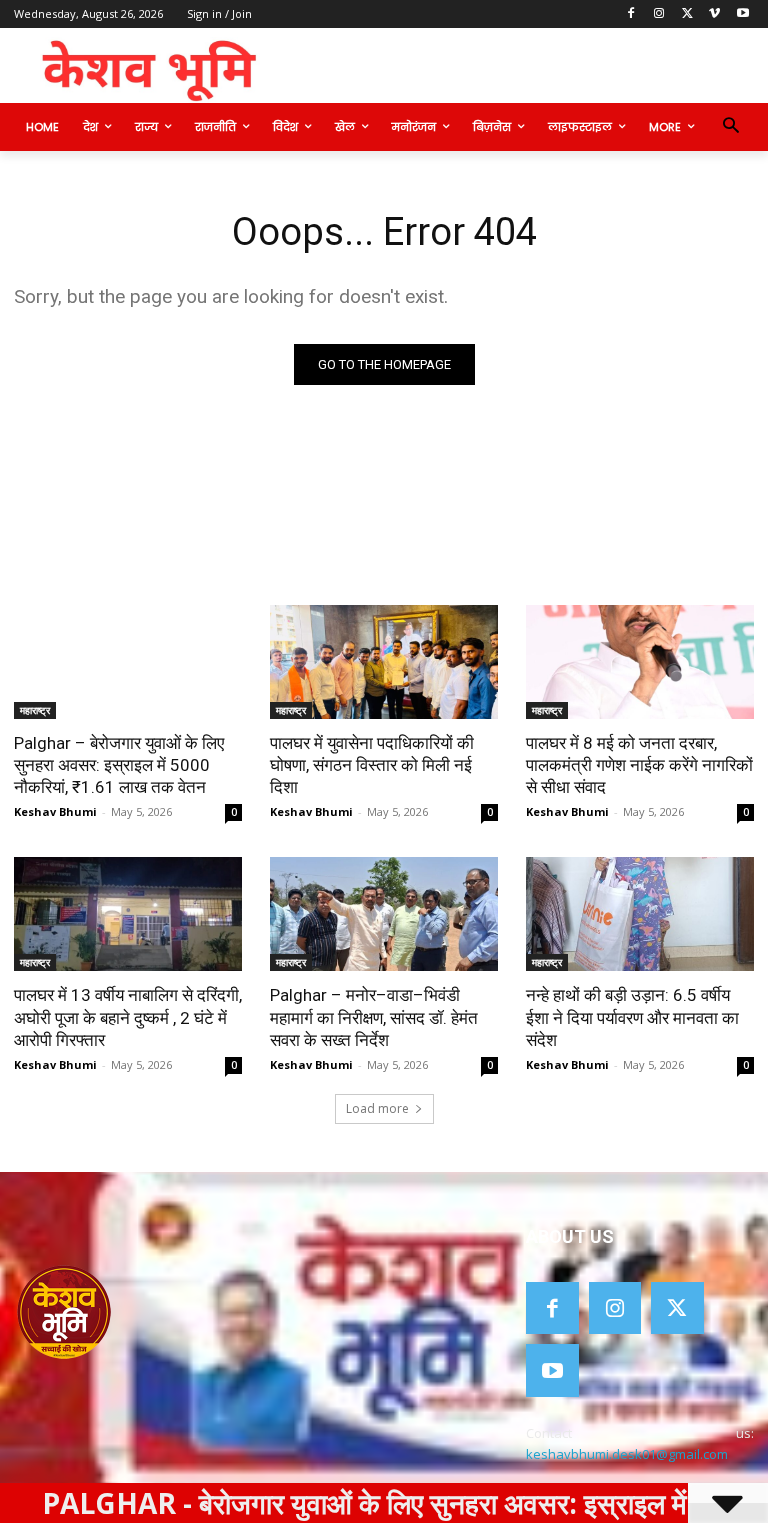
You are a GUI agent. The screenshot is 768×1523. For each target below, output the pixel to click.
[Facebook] (631, 14)
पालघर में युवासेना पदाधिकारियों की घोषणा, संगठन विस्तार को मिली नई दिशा (372, 765)
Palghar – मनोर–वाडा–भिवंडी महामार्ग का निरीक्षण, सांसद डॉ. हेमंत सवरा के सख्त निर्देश (374, 1017)
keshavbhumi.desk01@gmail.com (627, 1454)
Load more (377, 1108)
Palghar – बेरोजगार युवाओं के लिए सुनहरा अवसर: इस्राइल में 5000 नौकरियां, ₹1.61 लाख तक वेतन (119, 765)
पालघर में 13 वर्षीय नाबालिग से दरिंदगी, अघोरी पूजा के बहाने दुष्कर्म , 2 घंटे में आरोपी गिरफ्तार (128, 1017)
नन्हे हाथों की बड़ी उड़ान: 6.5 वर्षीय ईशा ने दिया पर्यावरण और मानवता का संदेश (632, 1017)
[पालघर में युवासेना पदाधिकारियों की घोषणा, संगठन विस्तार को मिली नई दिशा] (384, 662)
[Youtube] (742, 14)
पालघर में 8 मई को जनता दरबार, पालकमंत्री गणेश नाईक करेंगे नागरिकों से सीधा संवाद (639, 765)
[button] (730, 127)
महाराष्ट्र (35, 710)
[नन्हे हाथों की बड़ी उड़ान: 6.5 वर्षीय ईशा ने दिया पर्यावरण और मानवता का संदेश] (640, 914)
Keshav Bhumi (55, 811)
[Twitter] (687, 14)
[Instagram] (659, 14)
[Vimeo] (714, 14)
